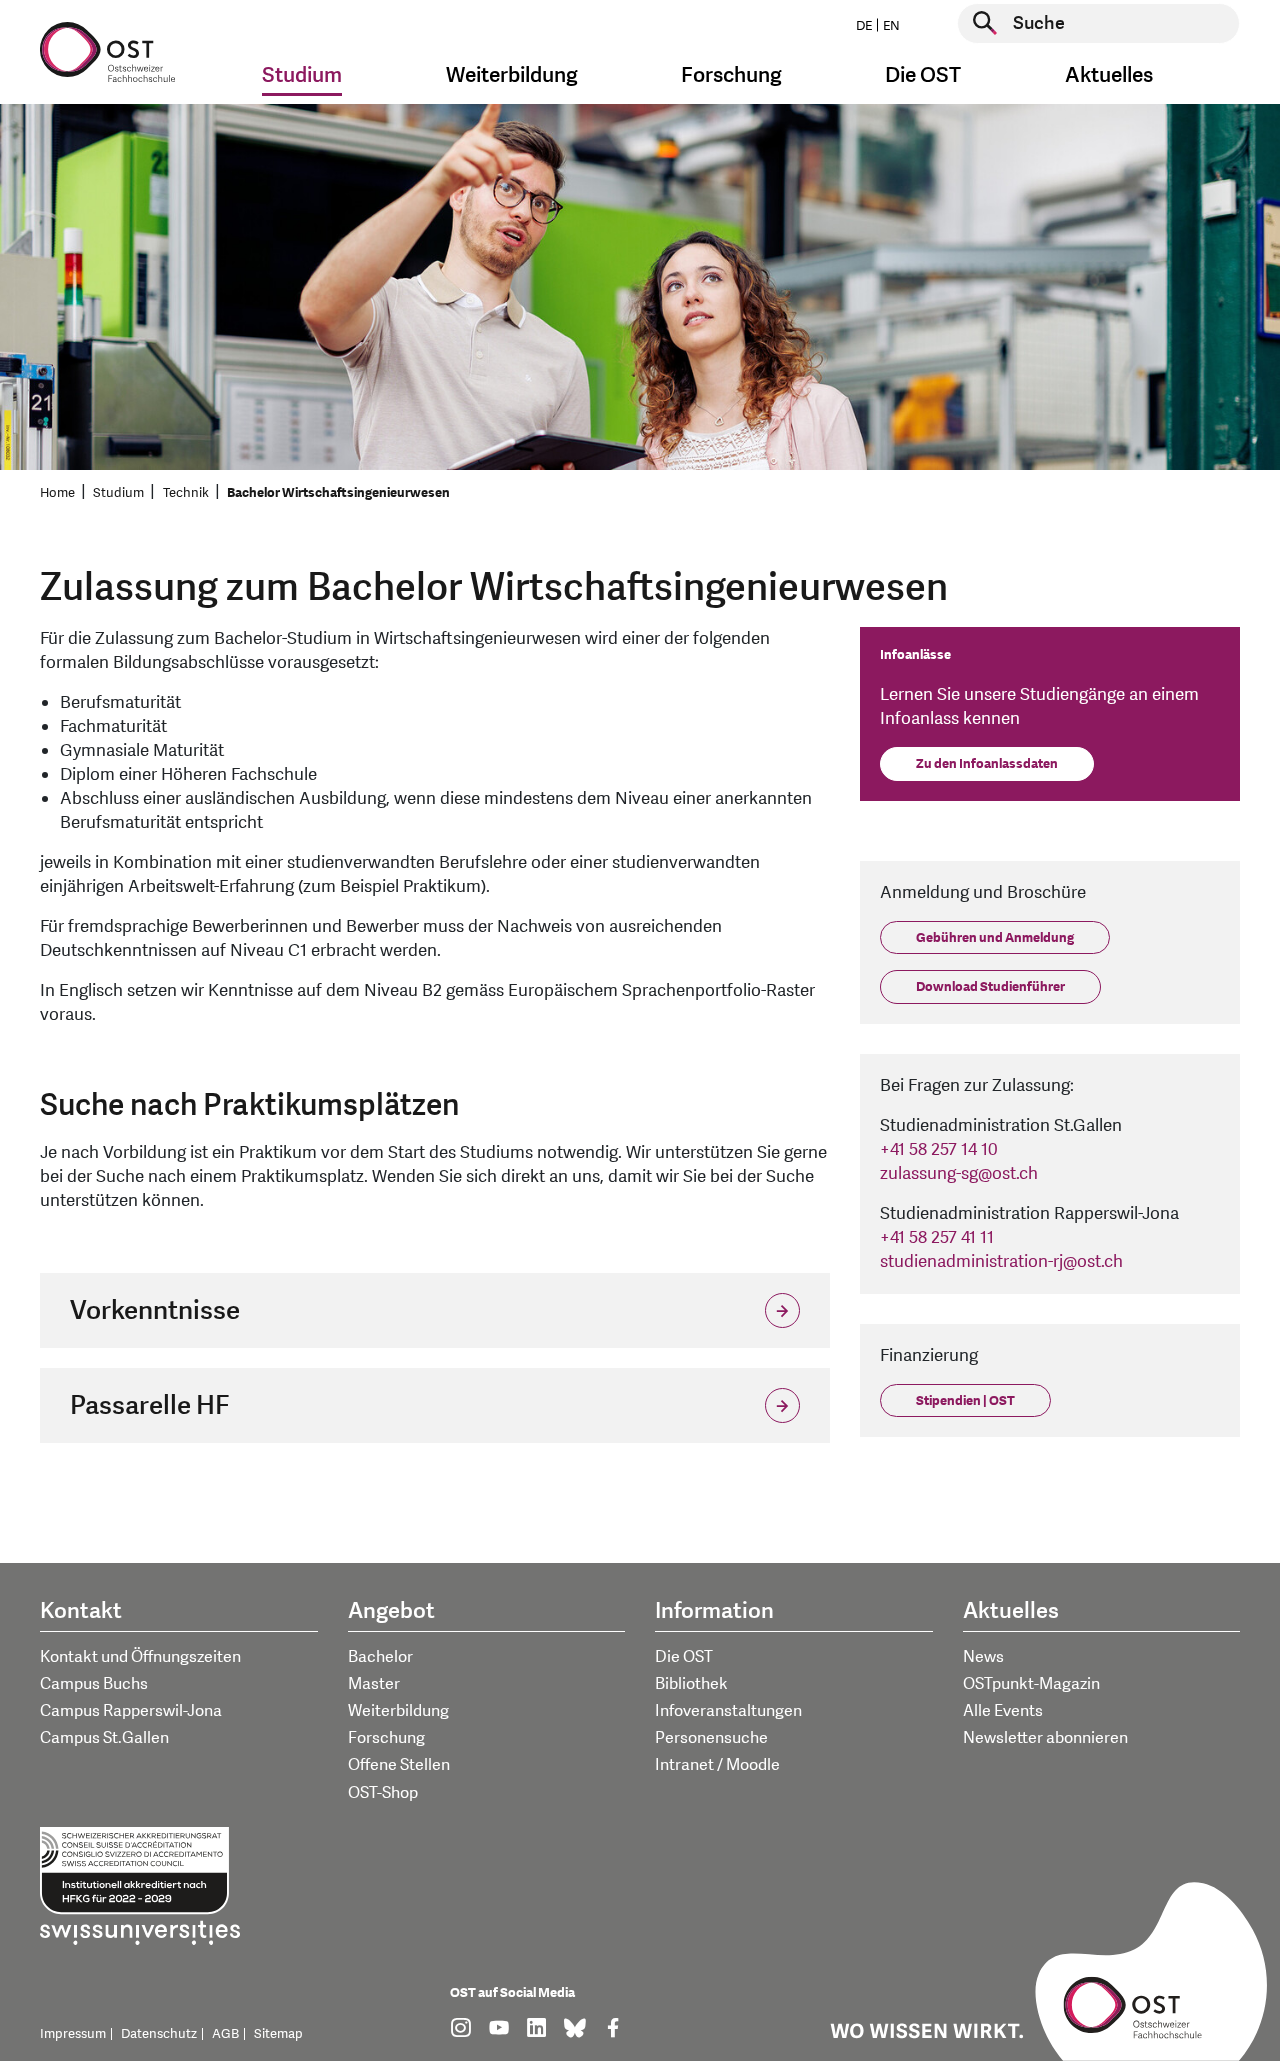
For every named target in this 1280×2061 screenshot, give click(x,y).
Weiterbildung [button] (512, 75)
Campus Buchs (94, 1684)
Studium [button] (302, 75)
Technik (186, 493)
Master (374, 1684)
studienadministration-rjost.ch (1001, 1261)
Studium (118, 493)
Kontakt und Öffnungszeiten (140, 1657)
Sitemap (278, 2034)
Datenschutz (159, 2034)
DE (864, 26)
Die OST (684, 1657)
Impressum (73, 2034)
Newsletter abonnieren (1045, 1738)
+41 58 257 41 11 (937, 1237)
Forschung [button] (731, 75)
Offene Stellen (399, 1765)
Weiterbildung (398, 1711)
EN (891, 26)
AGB (225, 2034)
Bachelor (380, 1657)
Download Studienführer (990, 987)
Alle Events (1003, 1711)
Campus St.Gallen (104, 1738)
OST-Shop (383, 1793)
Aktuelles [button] (1109, 75)
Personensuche (711, 1738)
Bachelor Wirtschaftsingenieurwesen (338, 493)
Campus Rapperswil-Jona (131, 1711)
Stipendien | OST (965, 1401)
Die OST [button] (923, 75)
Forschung (386, 1738)
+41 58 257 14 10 (939, 1149)
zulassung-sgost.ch (959, 1173)
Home (57, 493)
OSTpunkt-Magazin (1031, 1684)
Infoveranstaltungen (728, 1711)
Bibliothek (691, 1684)
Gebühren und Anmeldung (995, 938)
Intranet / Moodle (717, 1765)
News (983, 1657)
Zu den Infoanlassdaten (987, 764)
